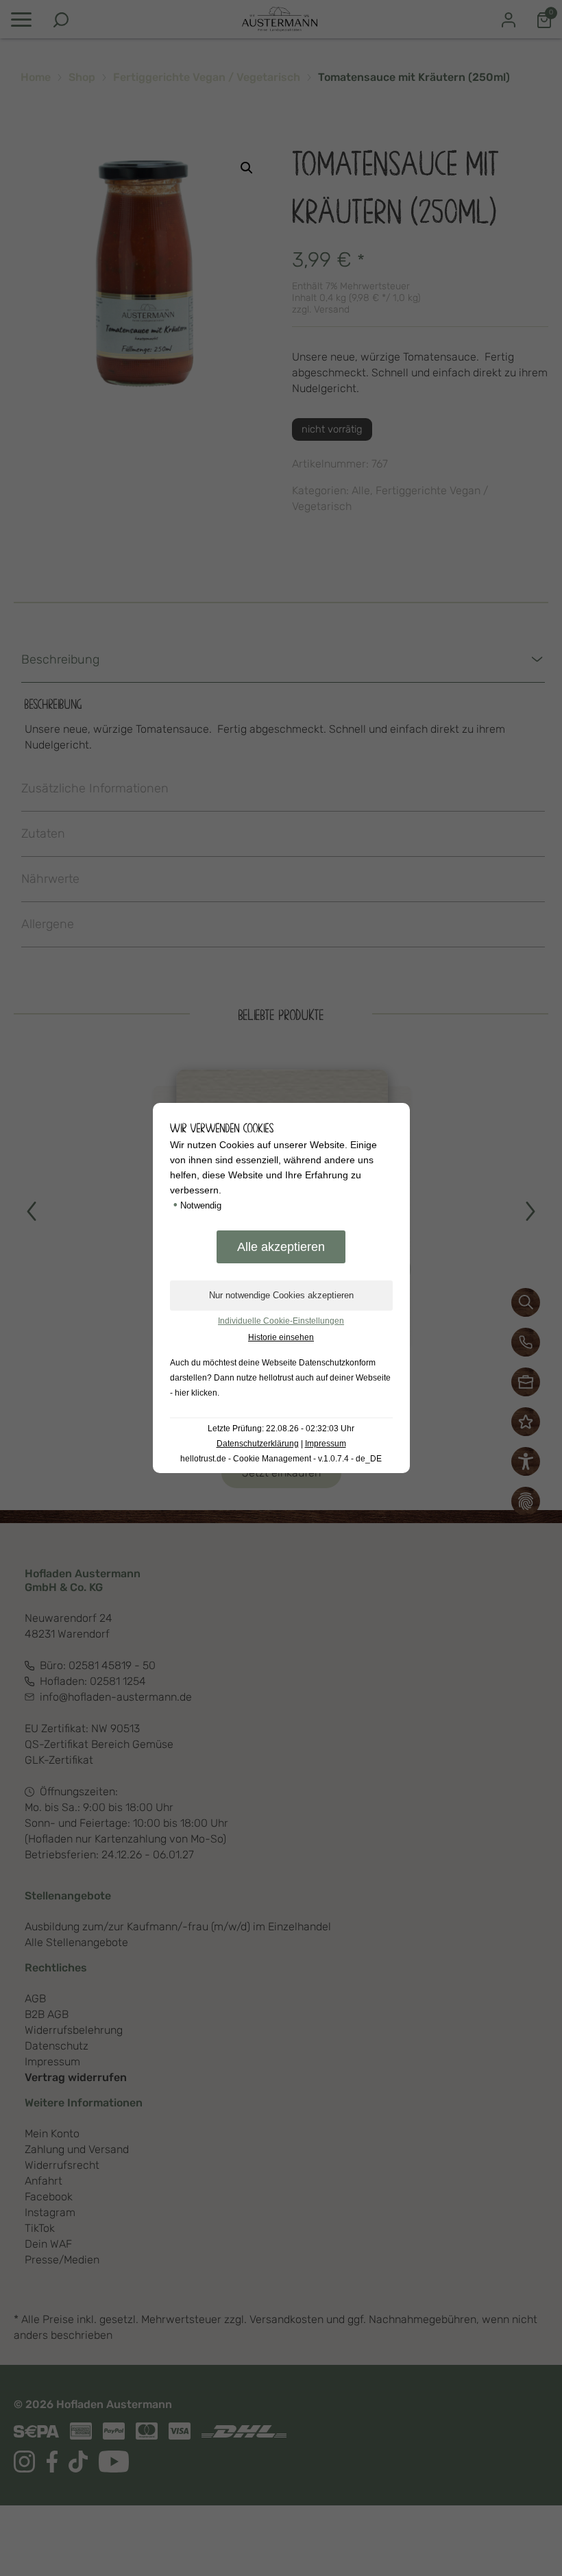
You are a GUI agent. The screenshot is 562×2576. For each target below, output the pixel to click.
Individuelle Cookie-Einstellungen (281, 1321)
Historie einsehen (281, 1337)
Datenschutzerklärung (258, 1444)
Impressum (326, 1444)
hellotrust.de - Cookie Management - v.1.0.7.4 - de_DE (281, 1459)
